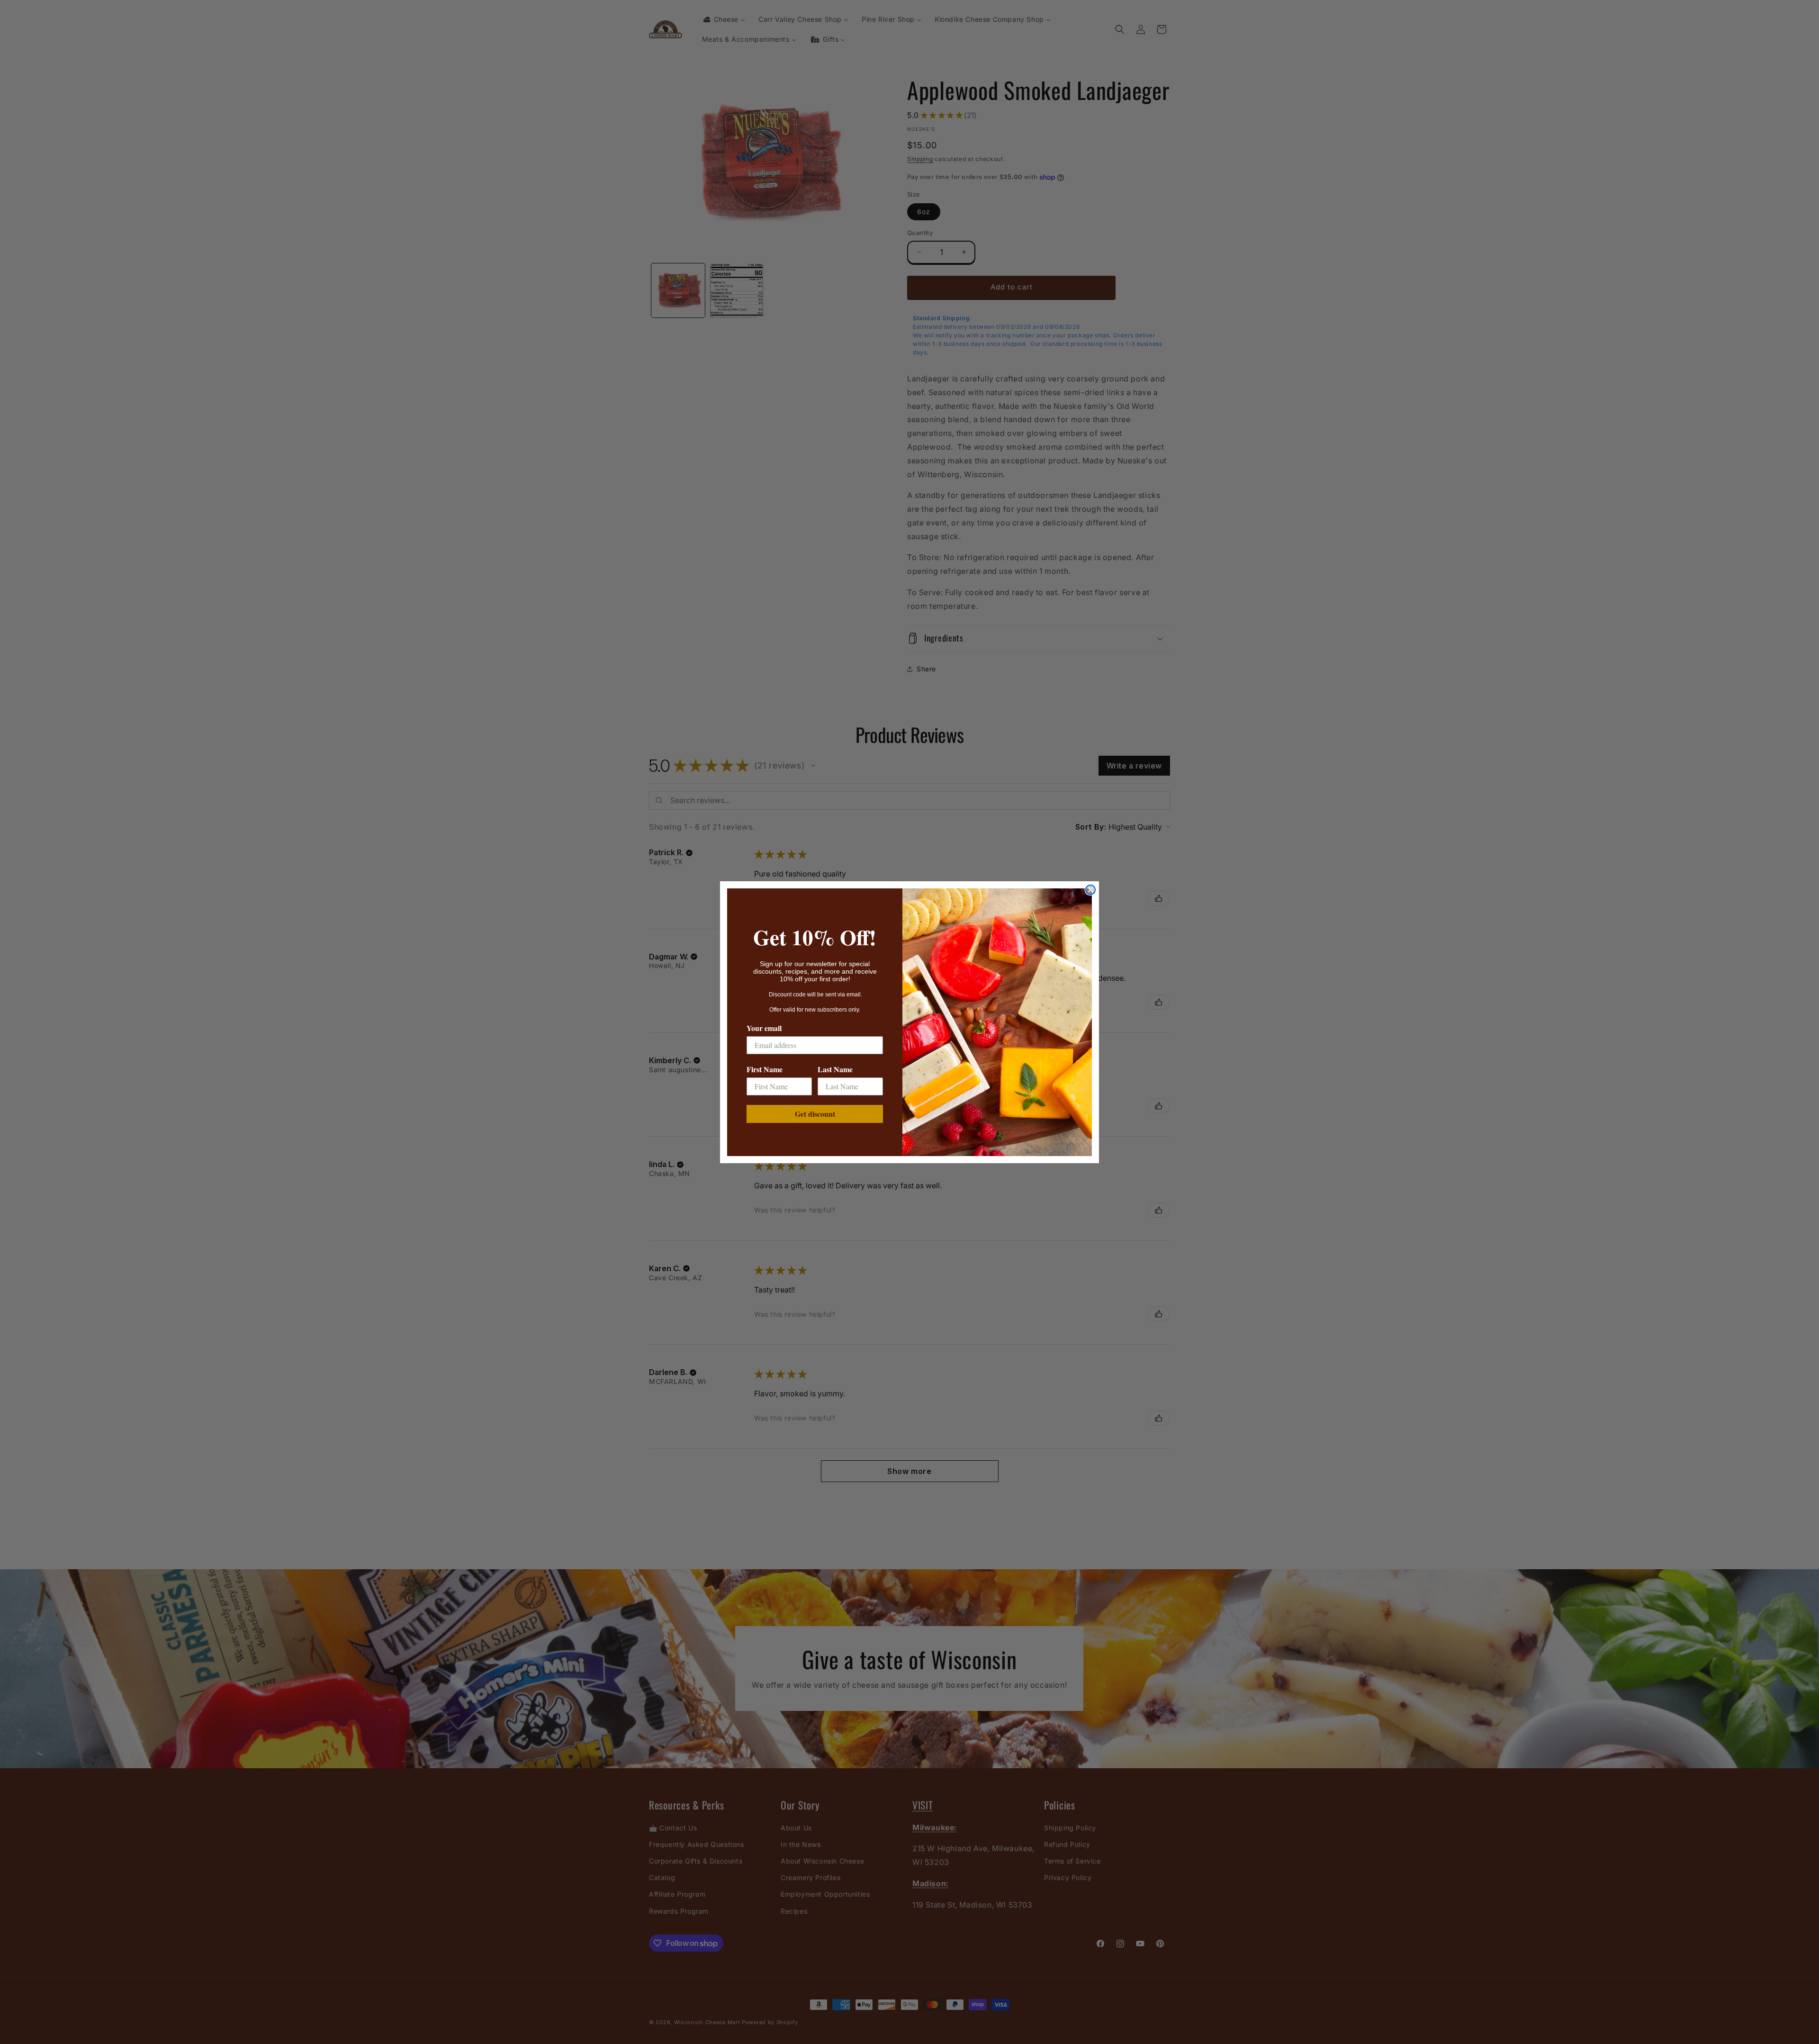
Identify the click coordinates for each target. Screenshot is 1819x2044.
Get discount (815, 1114)
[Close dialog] (1090, 890)
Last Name (835, 1069)
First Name (765, 1069)
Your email (764, 1028)
